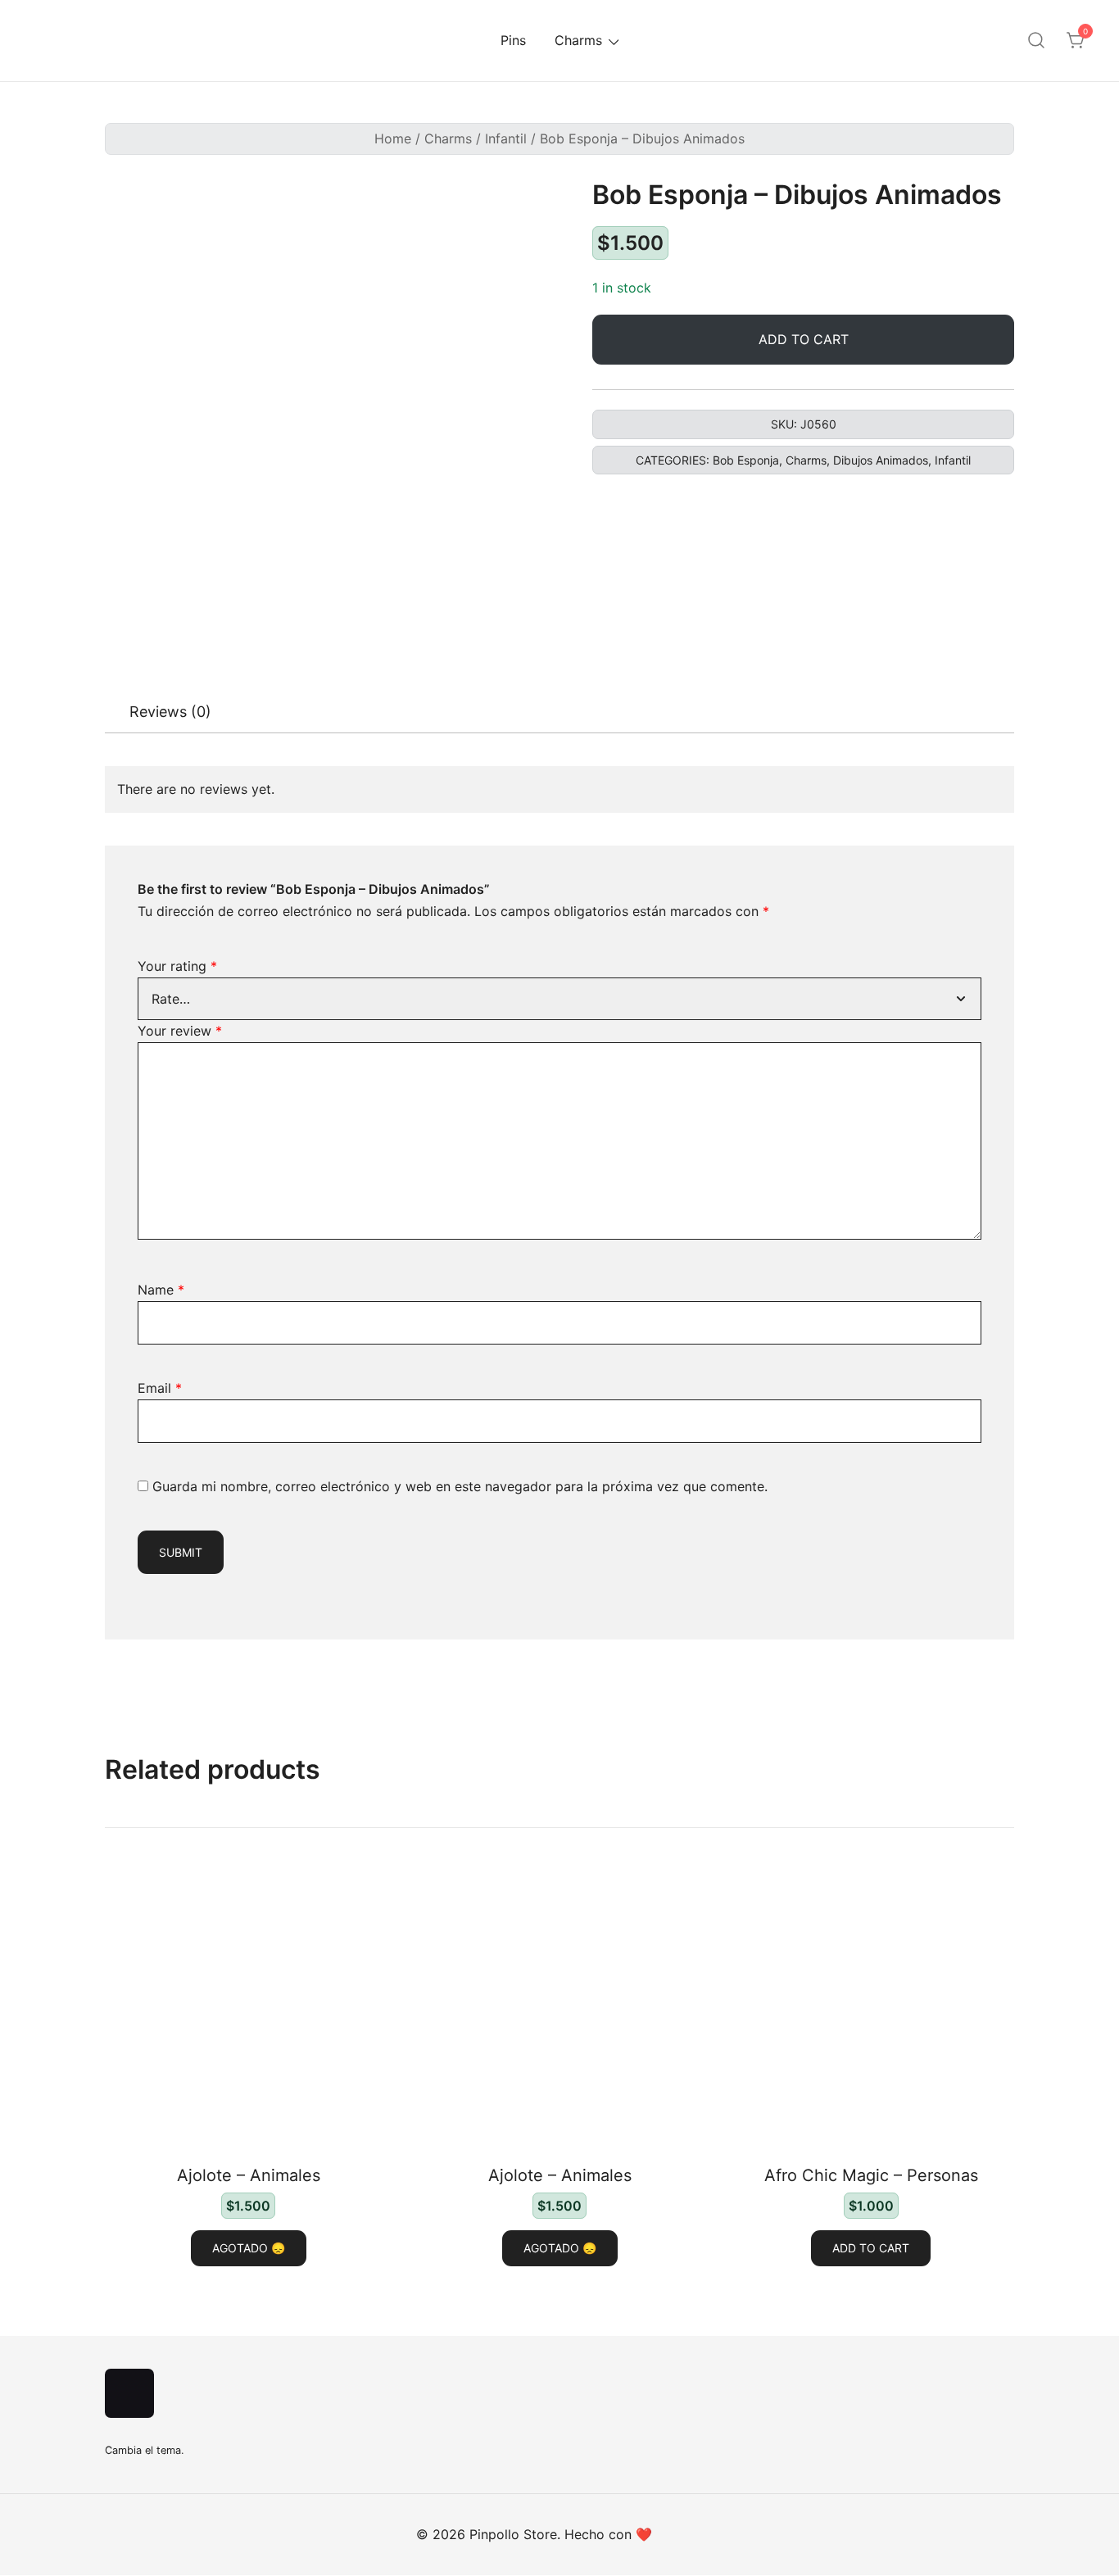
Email (160, 1388)
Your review (180, 1031)
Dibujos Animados (881, 460)
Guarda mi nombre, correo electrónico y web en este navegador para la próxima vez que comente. (460, 1486)
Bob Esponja (746, 460)
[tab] (170, 712)
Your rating (177, 966)
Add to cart (804, 339)
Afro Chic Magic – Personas (871, 2175)
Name (161, 1290)
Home (393, 138)
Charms (578, 40)
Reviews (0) (170, 712)
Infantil (506, 138)
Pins (513, 40)
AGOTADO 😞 (249, 2248)
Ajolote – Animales (249, 2175)
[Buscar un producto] (1036, 41)
